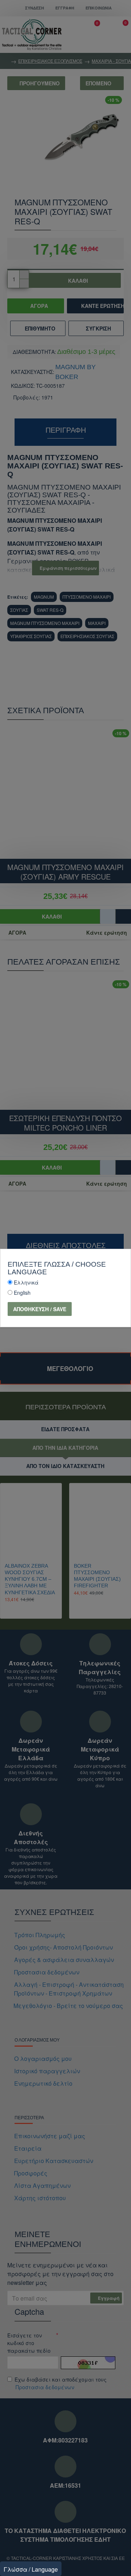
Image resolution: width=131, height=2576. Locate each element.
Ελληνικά (26, 1282)
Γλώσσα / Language (31, 2569)
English (22, 1293)
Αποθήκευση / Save (40, 1309)
